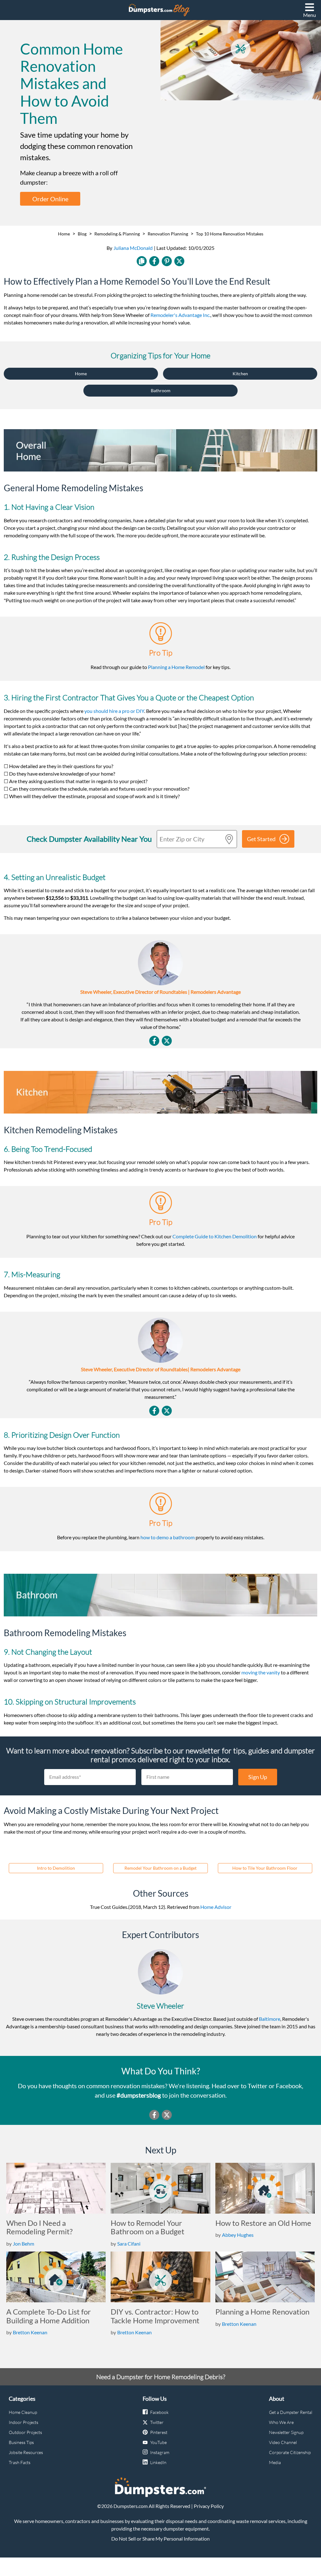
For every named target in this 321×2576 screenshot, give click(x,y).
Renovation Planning (168, 234)
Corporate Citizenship (290, 2452)
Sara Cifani (129, 2244)
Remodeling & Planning (117, 234)
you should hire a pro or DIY (114, 711)
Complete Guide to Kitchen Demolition (215, 1236)
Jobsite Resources (26, 2452)
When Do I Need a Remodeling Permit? (39, 2227)
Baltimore (270, 2019)
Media (275, 2462)
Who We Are (281, 2422)
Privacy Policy (209, 2506)
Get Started (261, 839)
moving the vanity (261, 1672)
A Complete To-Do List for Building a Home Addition (49, 2316)
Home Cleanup (23, 2412)
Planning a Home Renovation (262, 2312)
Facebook (159, 2412)
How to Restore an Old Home (263, 2223)
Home (64, 234)
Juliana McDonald (133, 248)
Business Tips (21, 2442)
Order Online (50, 199)
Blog (82, 234)
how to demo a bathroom (168, 1537)
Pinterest (159, 2432)
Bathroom (161, 390)
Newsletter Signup (286, 2432)
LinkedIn (158, 2462)
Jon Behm (24, 2244)
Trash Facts (20, 2462)
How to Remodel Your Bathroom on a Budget (147, 2227)
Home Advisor (216, 1907)
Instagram (160, 2452)
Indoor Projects (24, 2422)
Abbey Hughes (238, 2235)
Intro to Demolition (56, 1868)
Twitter (157, 2422)
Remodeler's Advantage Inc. (180, 315)
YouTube (158, 2442)
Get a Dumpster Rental (291, 2412)
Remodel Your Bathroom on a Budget (160, 1868)
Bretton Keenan (30, 2332)
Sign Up (258, 1777)
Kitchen (240, 374)
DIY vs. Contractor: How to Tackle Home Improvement (155, 2316)
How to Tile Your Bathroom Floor (265, 1868)
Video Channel (283, 2442)
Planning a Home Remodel (176, 667)
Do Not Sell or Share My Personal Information (160, 2539)
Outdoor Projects (25, 2432)
